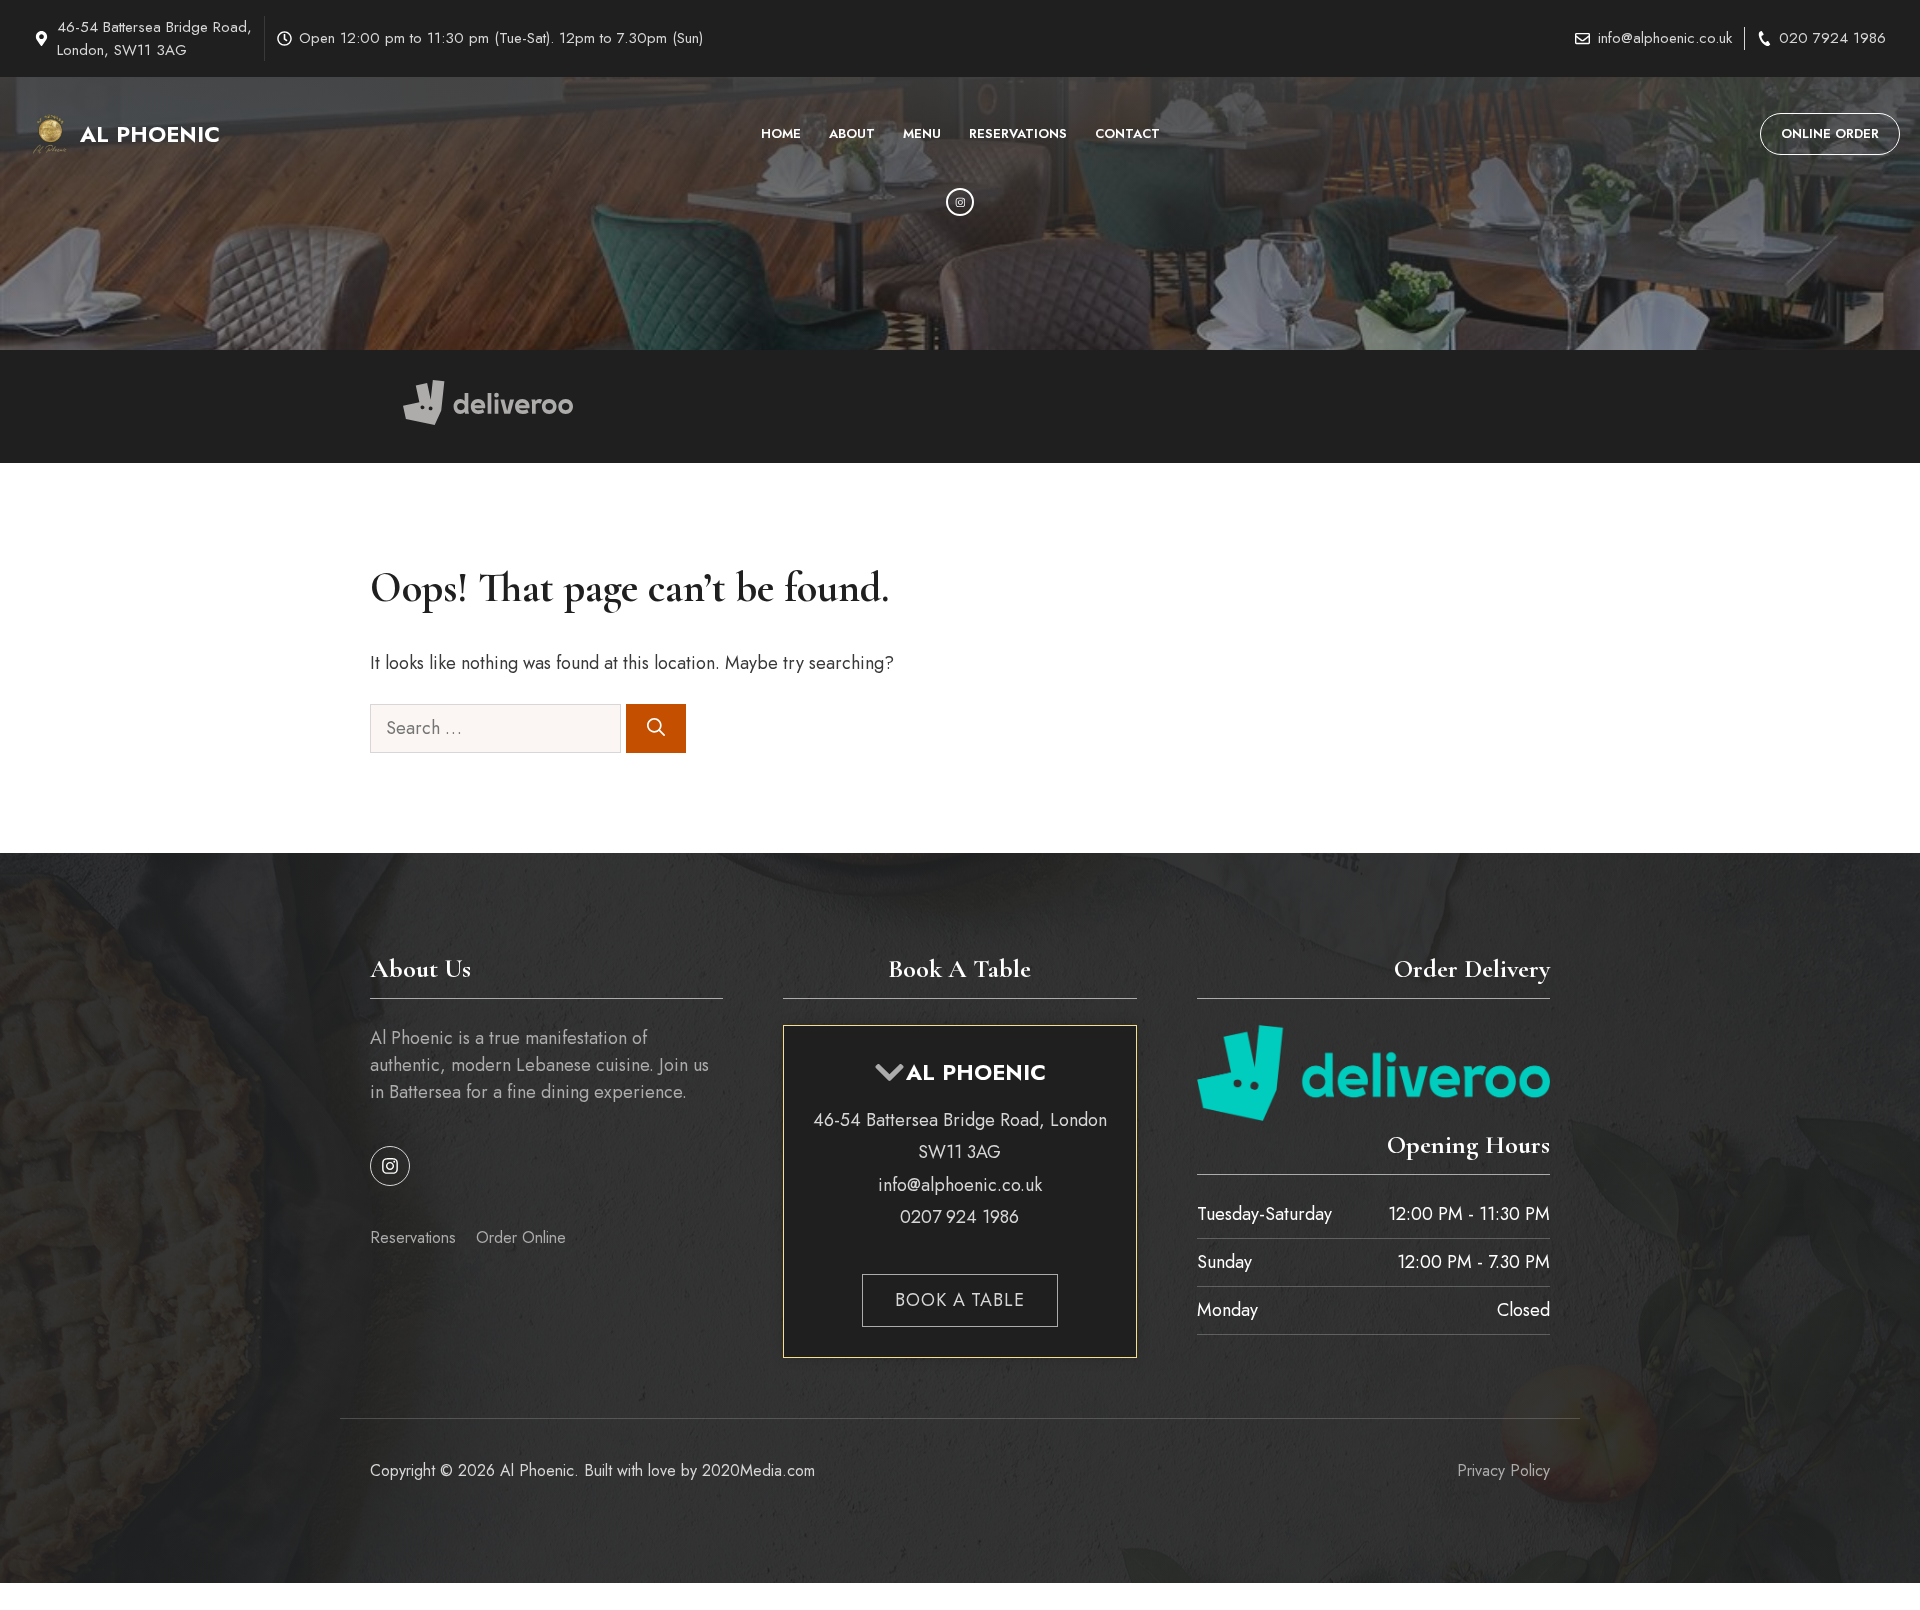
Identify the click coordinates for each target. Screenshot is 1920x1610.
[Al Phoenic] (50, 134)
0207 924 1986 (959, 1217)
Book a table (960, 1300)
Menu (922, 133)
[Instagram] (960, 202)
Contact (1127, 133)
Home (781, 133)
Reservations (1018, 133)
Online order (1830, 133)
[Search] (656, 728)
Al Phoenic (150, 134)
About (852, 133)
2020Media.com (758, 1470)
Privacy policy (1503, 1470)
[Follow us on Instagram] (390, 1166)
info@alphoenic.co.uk (1665, 38)
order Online (521, 1237)
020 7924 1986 (1832, 38)
